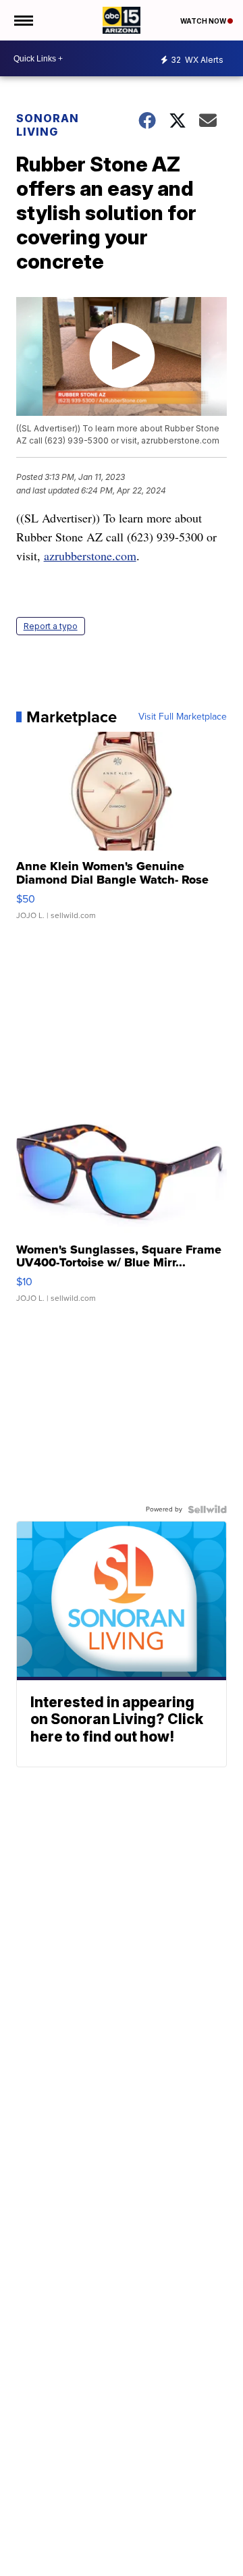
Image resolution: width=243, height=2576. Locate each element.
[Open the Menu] (23, 20)
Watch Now (204, 21)
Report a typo (51, 626)
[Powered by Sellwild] (207, 1509)
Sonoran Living (48, 125)
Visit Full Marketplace (183, 717)
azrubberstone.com (90, 556)
